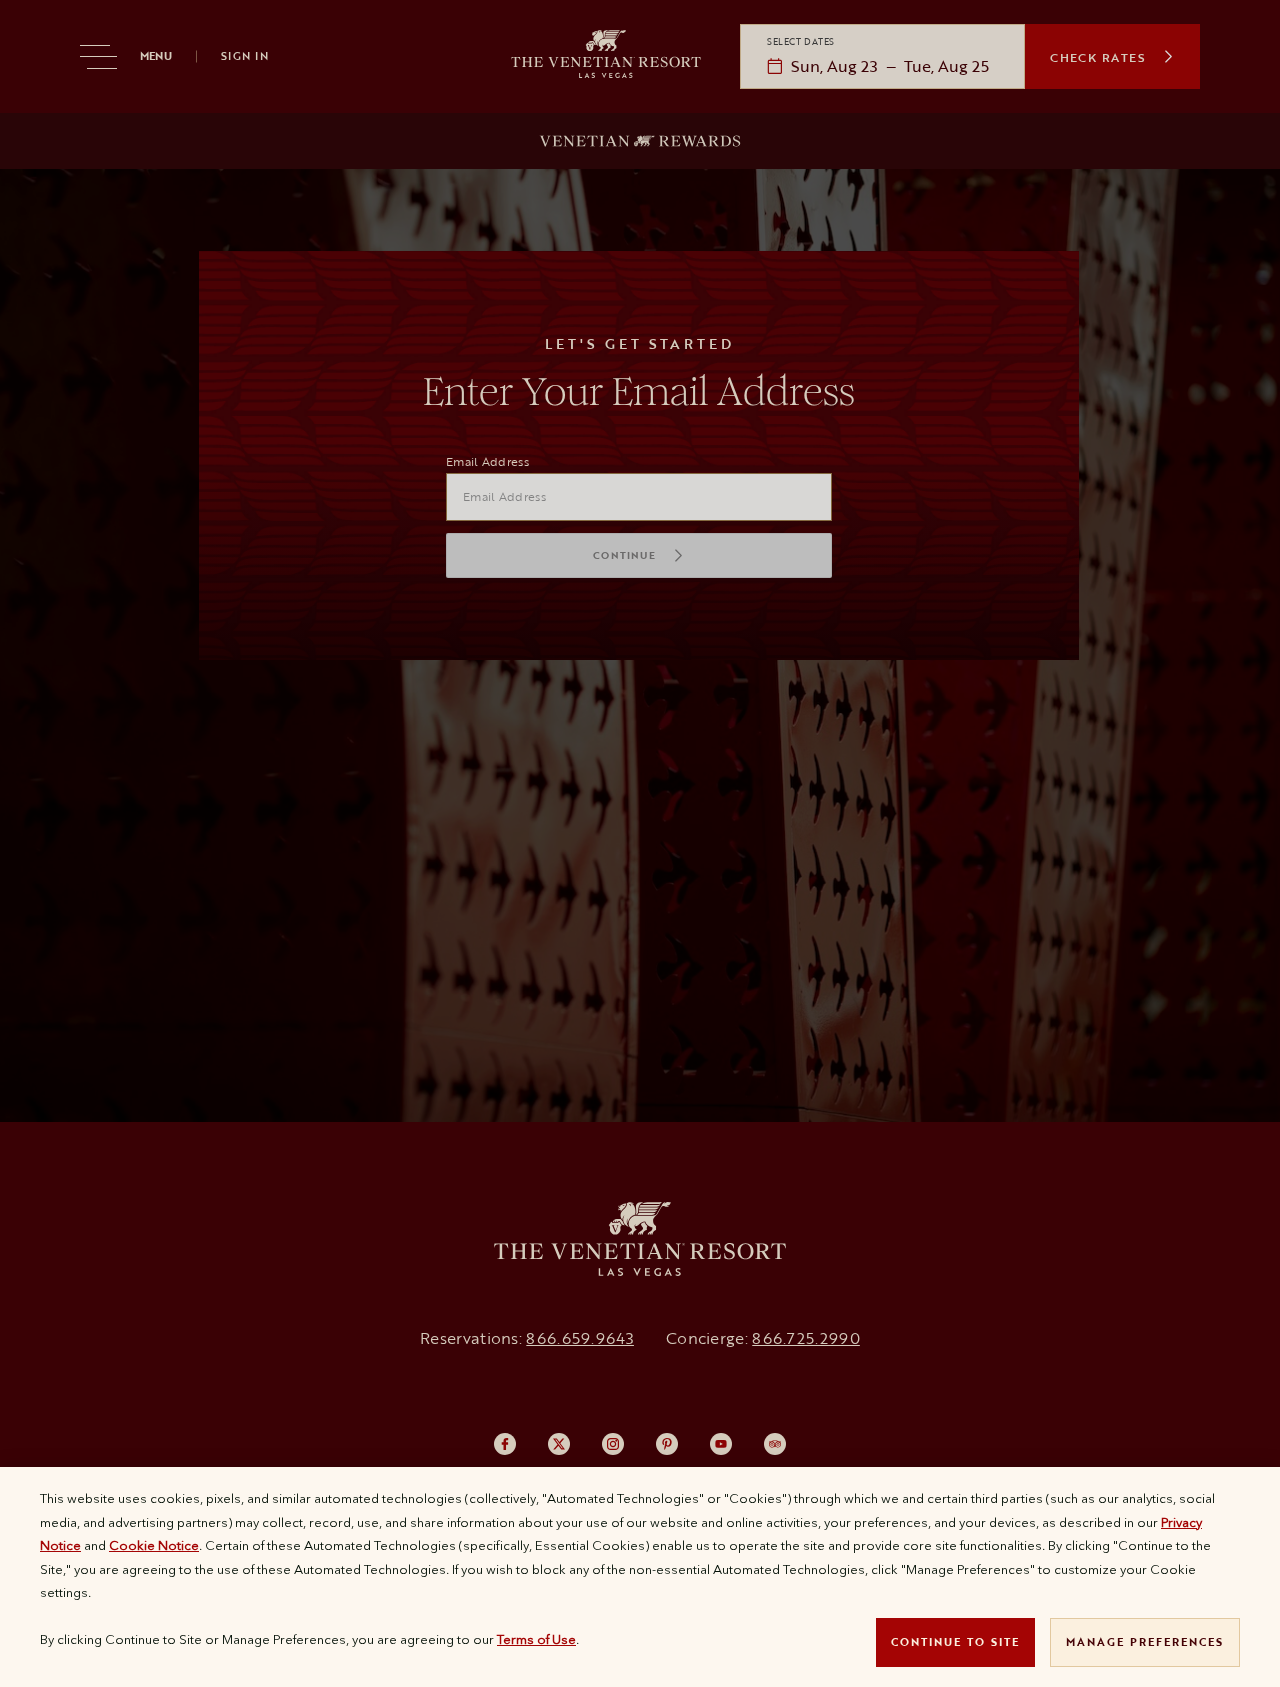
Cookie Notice (154, 1545)
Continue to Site (955, 1641)
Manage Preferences (1145, 1641)
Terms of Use (536, 1639)
